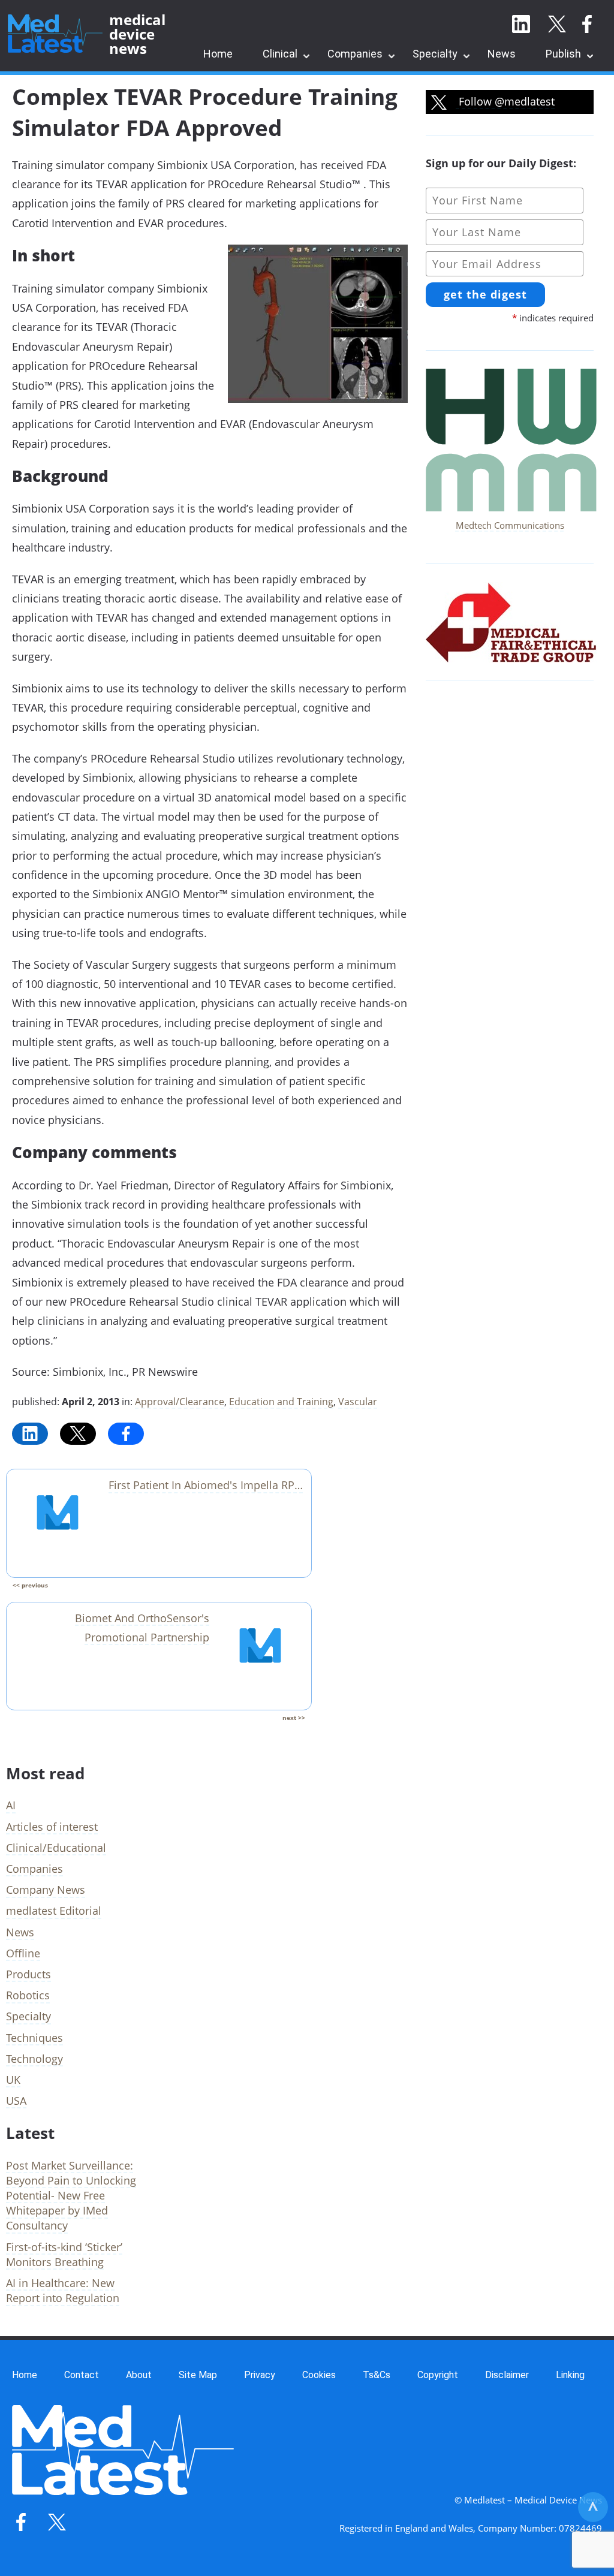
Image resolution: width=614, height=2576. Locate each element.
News (502, 54)
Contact (82, 2375)
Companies (355, 54)
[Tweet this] (78, 1434)
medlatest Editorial (54, 1911)
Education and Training (281, 1402)
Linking (570, 2375)
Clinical (280, 54)
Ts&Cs (377, 2375)
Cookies (319, 2375)
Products (28, 1974)
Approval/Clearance (180, 1402)
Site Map (198, 2375)
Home (218, 54)
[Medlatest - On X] (557, 25)
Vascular (358, 1402)
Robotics (28, 1995)
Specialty (435, 54)
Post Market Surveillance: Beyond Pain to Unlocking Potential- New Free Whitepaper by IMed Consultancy (71, 2196)
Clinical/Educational (56, 1848)
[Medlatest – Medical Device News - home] (55, 34)
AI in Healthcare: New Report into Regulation (63, 2290)
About (139, 2375)
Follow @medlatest (505, 101)
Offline (23, 1953)
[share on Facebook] (126, 1434)
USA (16, 2101)
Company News (46, 1890)
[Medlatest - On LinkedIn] (521, 25)
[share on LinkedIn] (30, 1434)
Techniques (34, 2038)
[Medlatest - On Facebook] (587, 25)
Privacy (260, 2375)
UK (13, 2080)
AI (11, 1805)
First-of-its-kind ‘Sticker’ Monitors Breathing (64, 2254)
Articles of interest (52, 1827)
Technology (34, 2059)
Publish (563, 54)
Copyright (438, 2375)
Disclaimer (507, 2375)
